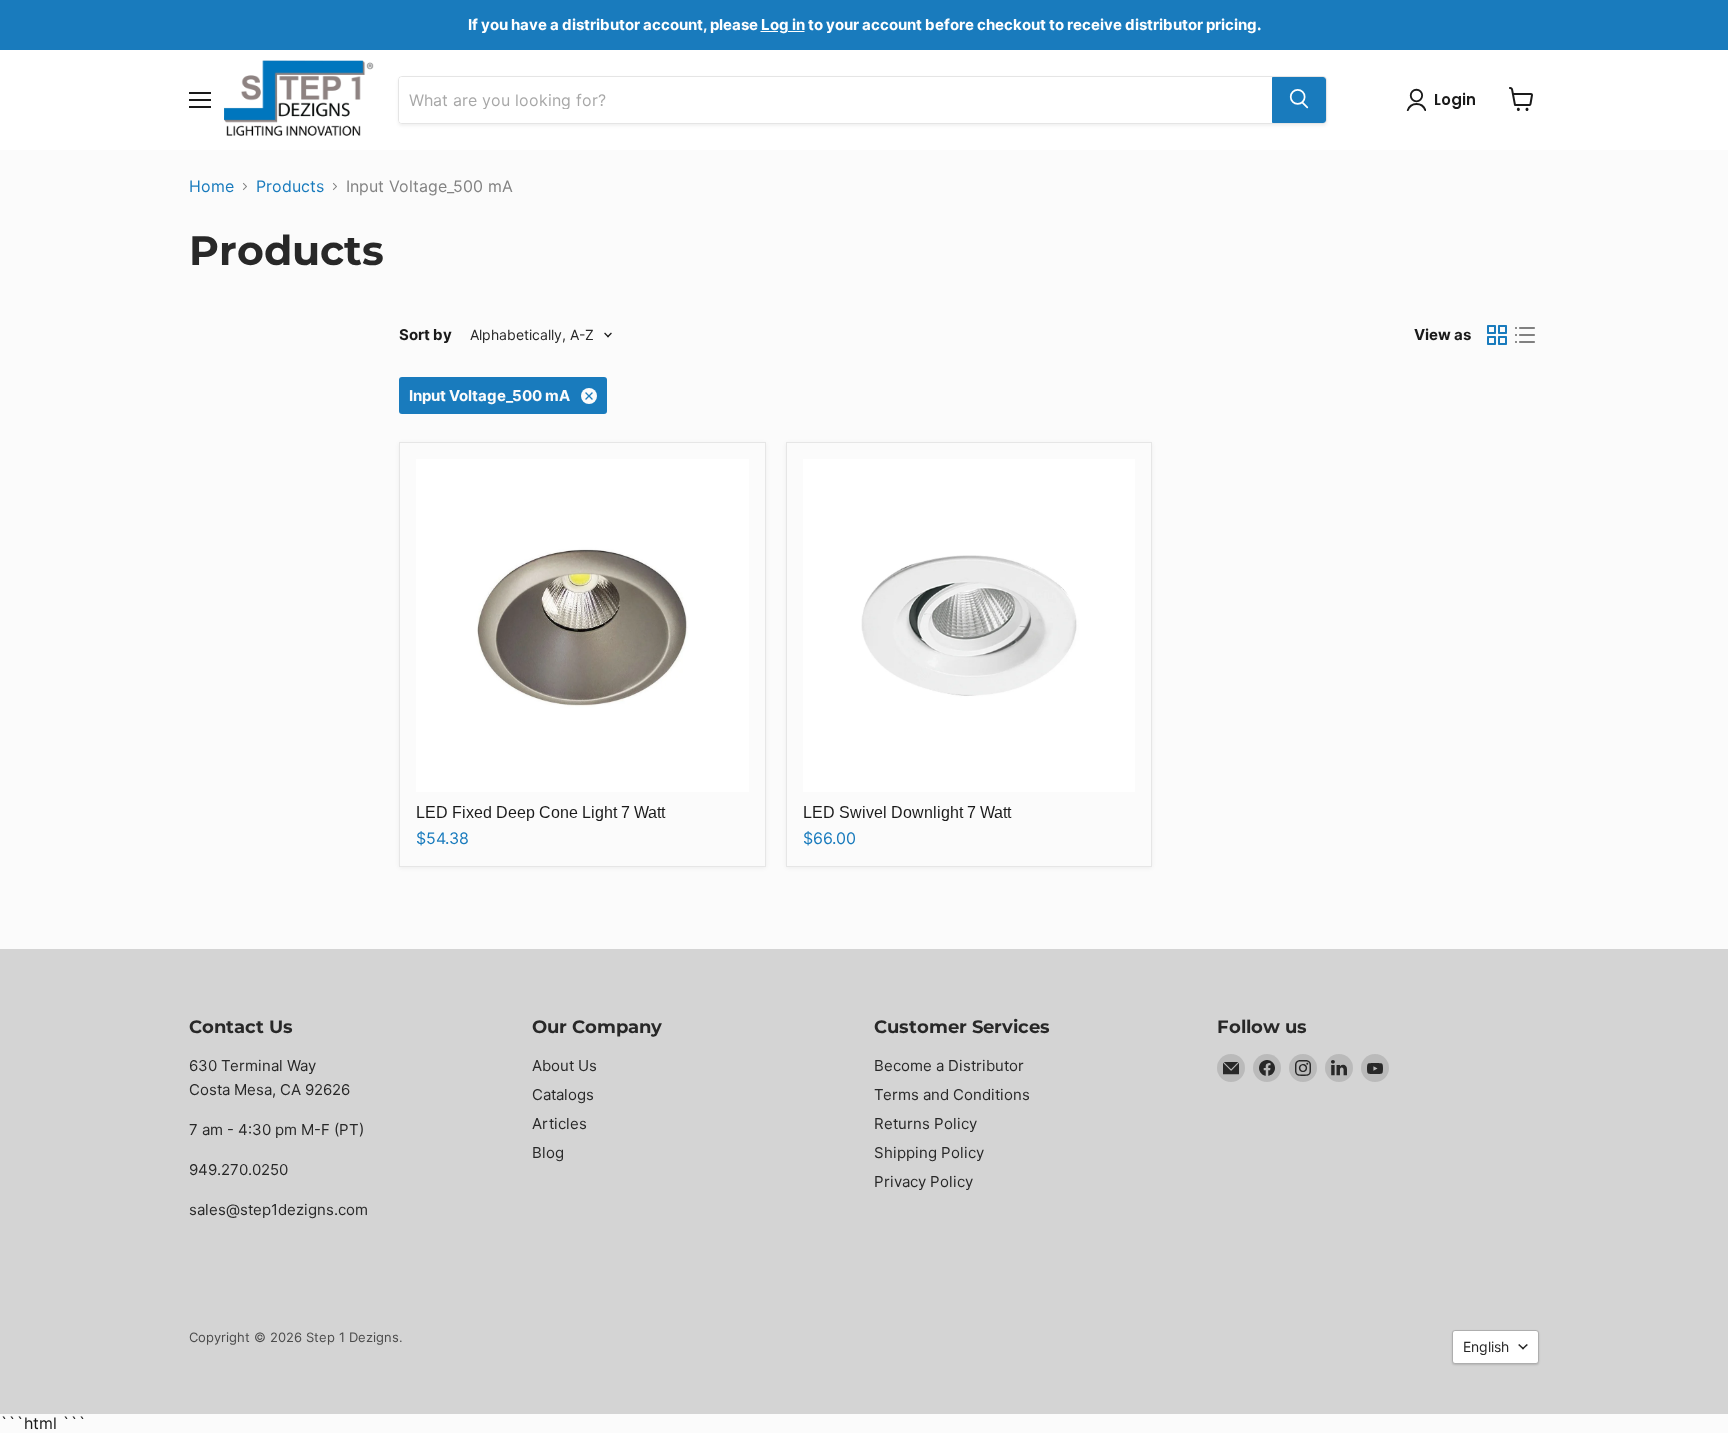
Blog (548, 1152)
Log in (783, 24)
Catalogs (563, 1094)
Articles (559, 1123)
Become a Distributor (949, 1065)
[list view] (1525, 335)
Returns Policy (925, 1123)
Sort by (425, 334)
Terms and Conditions (952, 1094)
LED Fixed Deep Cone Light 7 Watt (540, 812)
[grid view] (1497, 335)
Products (290, 186)
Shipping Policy (929, 1152)
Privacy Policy (923, 1181)
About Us (564, 1065)
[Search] (1299, 99)
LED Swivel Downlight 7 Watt (907, 812)
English (1486, 1346)
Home (211, 186)
